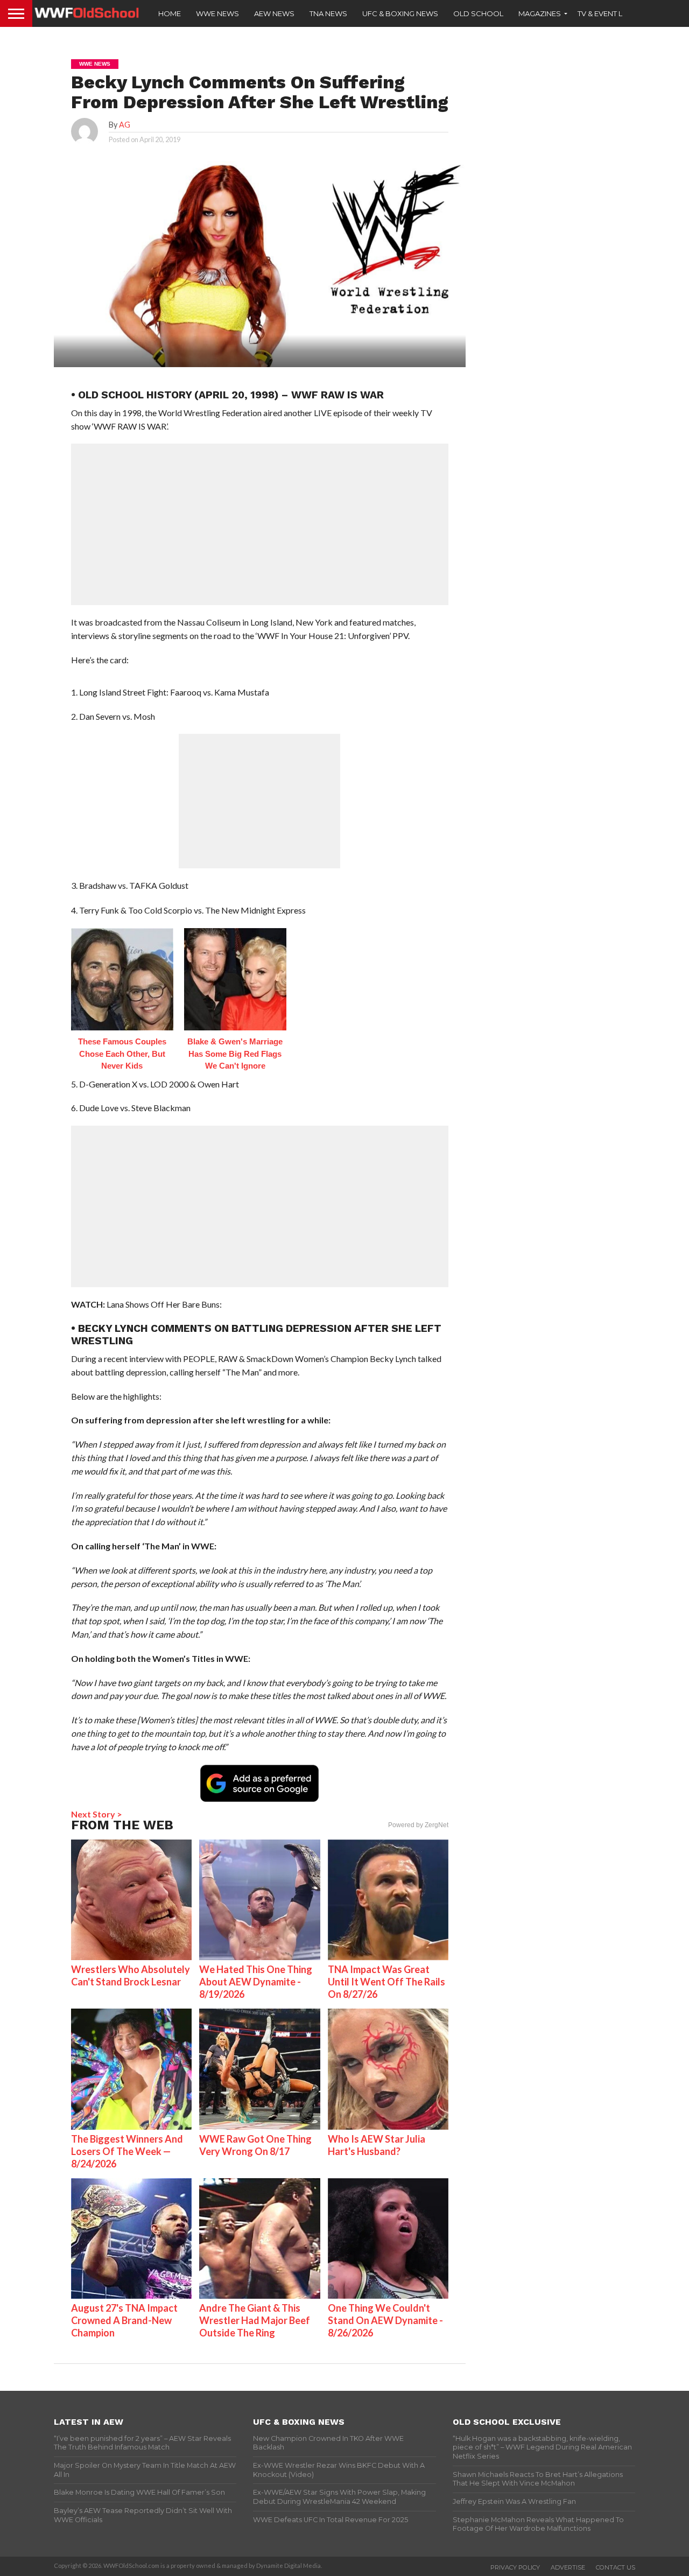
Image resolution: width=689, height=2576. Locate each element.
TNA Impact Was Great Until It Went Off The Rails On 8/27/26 (386, 1982)
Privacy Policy (515, 2567)
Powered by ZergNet (418, 1825)
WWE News (217, 13)
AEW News (274, 13)
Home (170, 13)
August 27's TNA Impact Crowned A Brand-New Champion (124, 2320)
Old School (478, 13)
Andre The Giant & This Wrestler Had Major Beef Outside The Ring (255, 2320)
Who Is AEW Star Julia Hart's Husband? (377, 2145)
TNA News (328, 13)
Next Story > (97, 1814)
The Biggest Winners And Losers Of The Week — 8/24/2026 (127, 2151)
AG (125, 125)
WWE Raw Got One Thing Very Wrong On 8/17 (255, 2145)
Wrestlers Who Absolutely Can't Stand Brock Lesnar (131, 1975)
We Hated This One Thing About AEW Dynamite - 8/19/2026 (256, 1982)
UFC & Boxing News (400, 13)
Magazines (540, 13)
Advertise (568, 2567)
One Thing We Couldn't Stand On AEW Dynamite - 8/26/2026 (385, 2320)
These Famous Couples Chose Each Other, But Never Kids (122, 1054)
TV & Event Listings (614, 13)
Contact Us (616, 2567)
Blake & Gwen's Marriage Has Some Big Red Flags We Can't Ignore (235, 1054)
